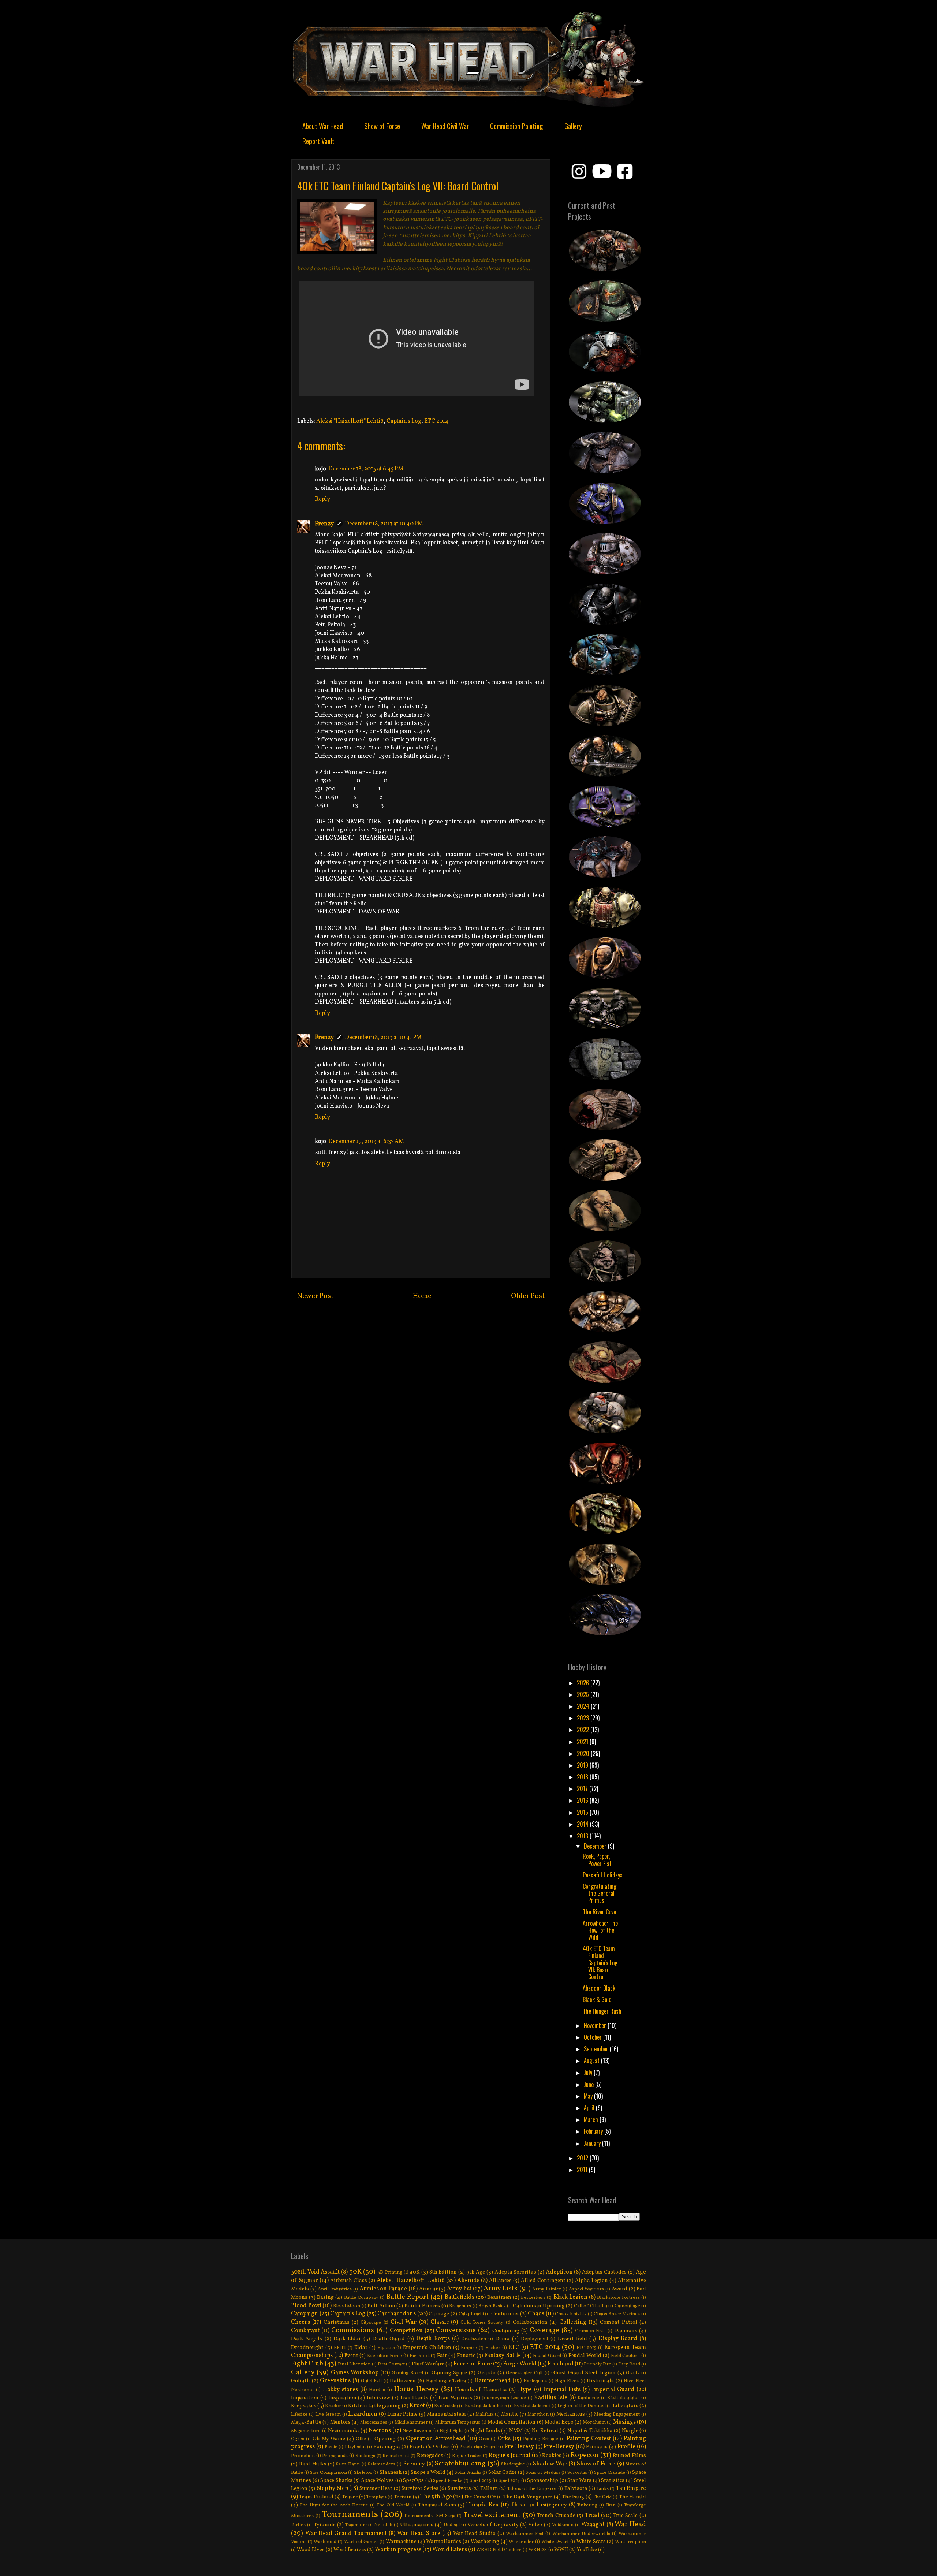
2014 (583, 1824)
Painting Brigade (541, 2439)
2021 (583, 1742)
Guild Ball (372, 2381)
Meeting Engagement (617, 2415)
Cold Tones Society (482, 2323)
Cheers (300, 2322)
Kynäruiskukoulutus (486, 2406)
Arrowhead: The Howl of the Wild (600, 1930)
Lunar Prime (402, 2414)
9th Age (476, 2272)
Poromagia (387, 2447)
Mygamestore (306, 2431)
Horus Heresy (416, 2389)
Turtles (298, 2525)
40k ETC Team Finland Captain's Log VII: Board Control (600, 1963)
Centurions (505, 2314)
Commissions (353, 2330)
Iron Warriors (455, 2398)
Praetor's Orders (430, 2447)
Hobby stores (340, 2390)
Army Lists (501, 2289)
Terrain (403, 2497)
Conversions (456, 2330)
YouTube (587, 2550)
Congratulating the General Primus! (600, 1893)
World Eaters (450, 2550)
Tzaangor (355, 2525)
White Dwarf (555, 2542)
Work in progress (398, 2550)
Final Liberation (354, 2364)
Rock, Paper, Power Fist (597, 1860)
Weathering (485, 2542)
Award (619, 2289)
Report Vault (318, 141)
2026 (584, 1683)
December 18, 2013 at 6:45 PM (366, 469)
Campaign (305, 2314)
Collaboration (530, 2322)
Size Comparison (328, 2473)
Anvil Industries (335, 2289)
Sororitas (577, 2473)
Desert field (572, 2339)
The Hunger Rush (602, 2011)
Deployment (535, 2339)
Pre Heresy (519, 2447)
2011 (583, 2170)
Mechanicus (571, 2414)
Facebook (420, 2356)
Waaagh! (593, 2525)
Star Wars (579, 2480)
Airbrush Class (349, 2281)
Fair (442, 2356)
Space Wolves (378, 2480)
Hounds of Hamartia (481, 2390)
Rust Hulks (313, 2464)
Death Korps (433, 2339)
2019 (583, 1765)
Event (351, 2356)
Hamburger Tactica (446, 2381)
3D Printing (390, 2272)
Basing (325, 2297)
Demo (502, 2339)
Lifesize (299, 2415)
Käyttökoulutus (623, 2398)
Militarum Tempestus (458, 2423)
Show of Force (382, 126)
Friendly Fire (598, 2364)
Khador (333, 2406)
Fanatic (466, 2356)
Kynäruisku (446, 2406)
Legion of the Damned (582, 2406)
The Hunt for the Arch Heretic (334, 2505)
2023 (584, 1718)
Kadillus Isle (551, 2398)
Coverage (544, 2330)
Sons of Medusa (543, 2473)
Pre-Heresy (559, 2447)
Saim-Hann (348, 2464)
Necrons (380, 2431)
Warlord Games (361, 2542)
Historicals (600, 2381)
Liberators (626, 2406)
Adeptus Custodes (604, 2272)
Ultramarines (417, 2525)
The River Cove (599, 1912)
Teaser (350, 2497)
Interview (378, 2398)
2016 (583, 1800)
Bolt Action (381, 2306)
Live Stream (328, 2415)
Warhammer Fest (525, 2534)
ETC (514, 2348)
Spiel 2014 (509, 2481)
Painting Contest (589, 2439)
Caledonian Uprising (539, 2306)
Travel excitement (492, 2515)
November (596, 2025)
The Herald (632, 2497)
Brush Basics (492, 2306)
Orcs (484, 2439)
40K (415, 2272)
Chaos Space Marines (617, 2314)
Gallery (573, 126)
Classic (440, 2322)
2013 (583, 1836)
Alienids (468, 2281)
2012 (583, 2158)
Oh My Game (329, 2439)
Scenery (414, 2464)
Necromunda (344, 2431)
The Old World (393, 2505)
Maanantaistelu (446, 2414)
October (593, 2037)
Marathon (538, 2415)
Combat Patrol (619, 2322)
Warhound (325, 2542)
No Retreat (545, 2431)
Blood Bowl (306, 2306)
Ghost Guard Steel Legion (583, 2373)
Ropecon (585, 2455)
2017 (583, 1788)
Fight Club (307, 2364)
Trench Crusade (556, 2516)
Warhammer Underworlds (581, 2534)
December (596, 1846)
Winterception (630, 2542)
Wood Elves (311, 2550)
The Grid (602, 2497)
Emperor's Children (427, 2348)
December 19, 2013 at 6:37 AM (366, 1142)
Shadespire (513, 2464)
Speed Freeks (448, 2481)
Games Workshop (355, 2373)
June (589, 2084)
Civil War (404, 2322)
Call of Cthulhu (591, 2306)
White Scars (591, 2542)
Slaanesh (391, 2472)
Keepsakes (304, 2406)
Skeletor (363, 2473)
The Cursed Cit (480, 2497)
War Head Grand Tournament (346, 2534)
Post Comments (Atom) (438, 1324)
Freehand (561, 2364)
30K (355, 2272)
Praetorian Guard (478, 2447)
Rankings (365, 2456)
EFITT (340, 2348)
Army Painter (547, 2289)
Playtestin (355, 2447)
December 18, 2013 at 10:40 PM (384, 524)
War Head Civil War (445, 126)
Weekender (521, 2542)
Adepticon (559, 2272)
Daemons (626, 2331)
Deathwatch (474, 2339)
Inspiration (342, 2398)
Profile (626, 2447)
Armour (428, 2289)
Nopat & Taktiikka (590, 2431)
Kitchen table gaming (374, 2406)
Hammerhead (493, 2381)
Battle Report (407, 2297)
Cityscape (371, 2323)
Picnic (331, 2447)
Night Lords (485, 2431)
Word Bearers (350, 2550)
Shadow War (550, 2464)
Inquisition (305, 2398)
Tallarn (489, 2488)
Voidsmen (563, 2525)
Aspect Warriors (587, 2289)
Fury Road (629, 2364)
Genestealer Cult (524, 2373)
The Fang (573, 2497)
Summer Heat (376, 2488)
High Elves (567, 2381)
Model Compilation (512, 2422)
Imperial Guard (613, 2390)
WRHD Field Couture (499, 2550)
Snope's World (428, 2472)
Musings (624, 2422)
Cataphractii (471, 2314)
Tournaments (350, 2515)
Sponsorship (543, 2480)
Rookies (552, 2456)
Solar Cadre (503, 2472)
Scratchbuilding (460, 2464)
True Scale (626, 2516)
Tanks (603, 2489)
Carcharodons (397, 2314)
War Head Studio (474, 2534)
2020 (584, 1753)
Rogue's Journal (509, 2456)
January (593, 2143)
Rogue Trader (467, 2456)
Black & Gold (597, 1999)
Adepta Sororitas (516, 2272)
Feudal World (585, 2356)
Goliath (300, 2381)
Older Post (528, 1296)
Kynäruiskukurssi (532, 2406)
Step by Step (332, 2488)
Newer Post (315, 1296)
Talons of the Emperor (532, 2489)
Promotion (303, 2456)
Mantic (510, 2414)
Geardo (487, 2373)
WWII (561, 2550)
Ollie (361, 2439)
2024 (584, 1706)
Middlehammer (411, 2423)
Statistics (613, 2480)
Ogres (298, 2439)
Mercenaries (374, 2423)
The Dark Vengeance (528, 2497)
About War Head (323, 126)
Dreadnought (307, 2348)
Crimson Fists (590, 2331)
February (594, 2131)
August (592, 2061)
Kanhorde (588, 2398)
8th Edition (443, 2272)
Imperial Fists (562, 2390)
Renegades (430, 2456)
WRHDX (538, 2550)
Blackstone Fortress (618, 2298)
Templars (376, 2497)
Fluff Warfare (428, 2364)
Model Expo (559, 2422)
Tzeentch (383, 2525)
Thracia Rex (482, 2505)
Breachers (460, 2306)
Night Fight (451, 2431)
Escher (493, 2348)
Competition (406, 2331)
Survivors (459, 2488)
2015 (583, 1812)
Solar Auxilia (468, 2473)
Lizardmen (363, 2414)
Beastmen (499, 2297)
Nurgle (630, 2431)
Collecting (573, 2322)
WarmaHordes (444, 2542)
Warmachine (401, 2542)
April (590, 2108)
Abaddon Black (599, 1988)
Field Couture (626, 2356)
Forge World (520, 2364)
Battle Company (361, 2298)
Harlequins (535, 2381)
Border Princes (422, 2306)
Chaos (536, 2314)
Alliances (500, 2281)
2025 (584, 1694)
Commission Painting (517, 126)
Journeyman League (504, 2398)
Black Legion (570, 2297)
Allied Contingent (543, 2281)
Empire (469, 2348)
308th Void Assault (315, 2272)
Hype (525, 2390)
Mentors (340, 2422)
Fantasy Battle (503, 2356)
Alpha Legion (591, 2281)
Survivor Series (420, 2488)
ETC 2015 (586, 2348)
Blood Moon (347, 2306)
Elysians (386, 2348)
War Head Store (419, 2534)
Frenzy (324, 524)
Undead (452, 2525)
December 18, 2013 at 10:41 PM (383, 1038)
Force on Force (473, 2364)
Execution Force (384, 2356)
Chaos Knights (571, 2314)
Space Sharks (336, 2480)
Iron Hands (415, 2398)
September (597, 2049)
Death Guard (389, 2339)
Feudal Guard (547, 2356)
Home (422, 1296)
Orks (504, 2439)
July (589, 2073)
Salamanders (382, 2464)
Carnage (439, 2314)
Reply (322, 499)
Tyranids (325, 2525)
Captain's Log (404, 421)
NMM (516, 2431)
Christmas (337, 2322)
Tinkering (587, 2505)
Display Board (618, 2339)
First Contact (391, 2364)
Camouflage (627, 2306)
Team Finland (316, 2497)
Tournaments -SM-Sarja (430, 2516)
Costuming (506, 2331)
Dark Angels (307, 2339)
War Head (630, 2524)
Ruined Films (629, 2456)
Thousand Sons (437, 2505)
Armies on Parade (383, 2289)
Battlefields (460, 2297)
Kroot (417, 2406)
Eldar (361, 2348)
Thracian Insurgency (539, 2505)
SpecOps (413, 2480)
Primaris (597, 2447)
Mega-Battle (306, 2422)
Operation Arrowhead (436, 2439)
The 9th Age (436, 2497)
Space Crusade (610, 2473)
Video (535, 2525)
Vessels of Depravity (493, 2525)
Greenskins (335, 2381)
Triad (592, 2516)
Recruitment (396, 2456)
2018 (583, 1777)
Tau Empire (631, 2488)
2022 (584, 1730)
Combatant (305, 2331)
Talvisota (576, 2488)
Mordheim (594, 2423)
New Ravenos (417, 2431)
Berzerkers (533, 2298)
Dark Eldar (347, 2339)
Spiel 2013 (480, 2481)
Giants (633, 2373)
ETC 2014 (436, 421)
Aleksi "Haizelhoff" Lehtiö (350, 421)
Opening (385, 2439)
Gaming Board (407, 2373)
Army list (459, 2289)
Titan (611, 2505)
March (592, 2119)
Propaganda (335, 2456)
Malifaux (485, 2415)
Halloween (403, 2381)
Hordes (377, 2390)
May (589, 2096)
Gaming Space (449, 2373)
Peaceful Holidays (603, 1875)
